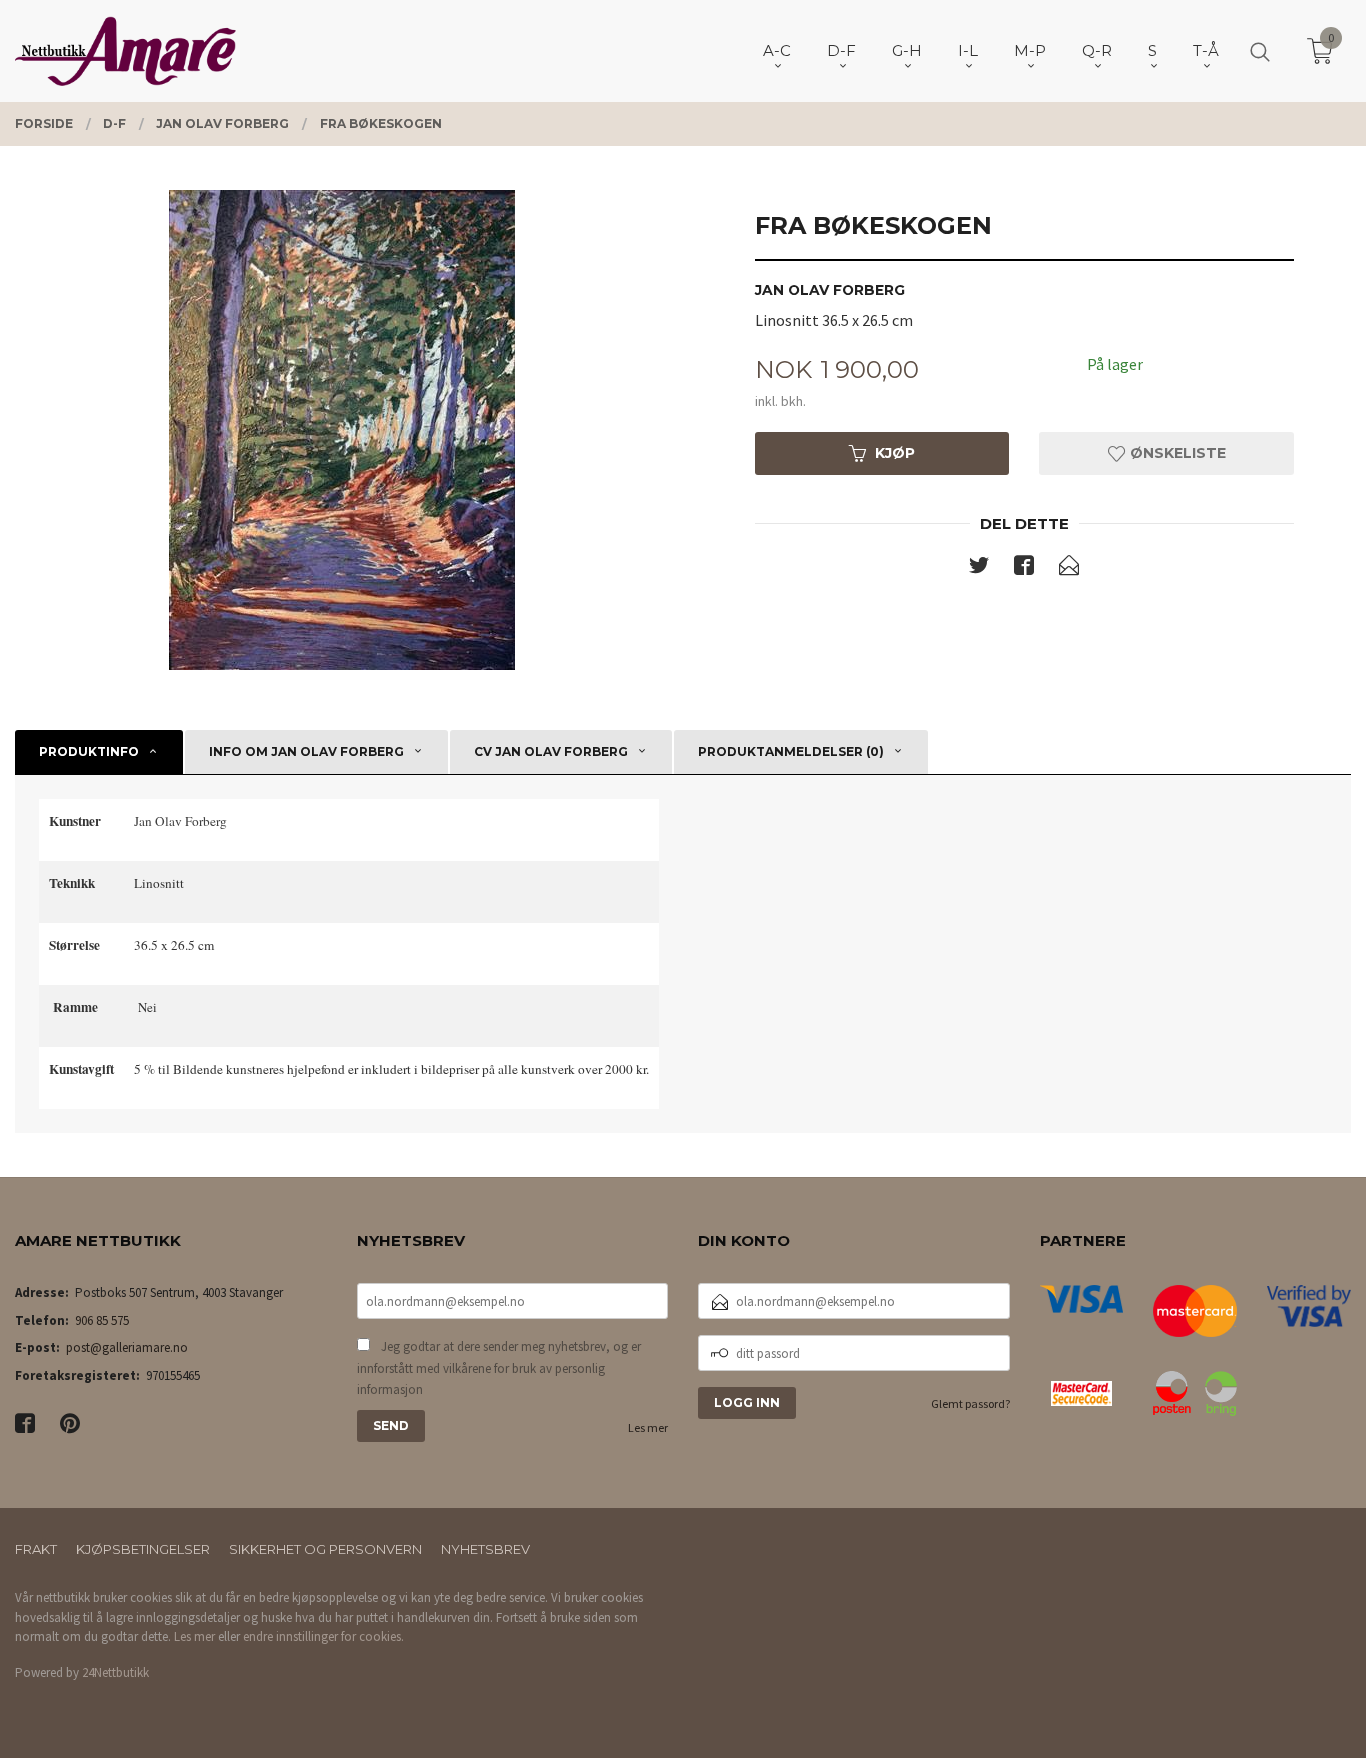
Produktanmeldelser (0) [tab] (791, 751)
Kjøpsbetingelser (143, 1549)
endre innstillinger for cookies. (323, 1636)
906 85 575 (102, 1320)
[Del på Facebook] (1024, 569)
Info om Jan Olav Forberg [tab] (306, 751)
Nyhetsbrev (485, 1549)
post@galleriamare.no (127, 1347)
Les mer (648, 1427)
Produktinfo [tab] (89, 751)
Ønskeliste (1176, 453)
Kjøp (895, 453)
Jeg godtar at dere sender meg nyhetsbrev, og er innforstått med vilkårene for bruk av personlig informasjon (499, 1368)
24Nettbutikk (115, 1672)
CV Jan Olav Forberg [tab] (551, 751)
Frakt (36, 1549)
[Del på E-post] (1069, 569)
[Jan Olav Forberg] (341, 430)
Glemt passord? (970, 1403)
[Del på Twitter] (979, 569)
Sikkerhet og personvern (325, 1549)
